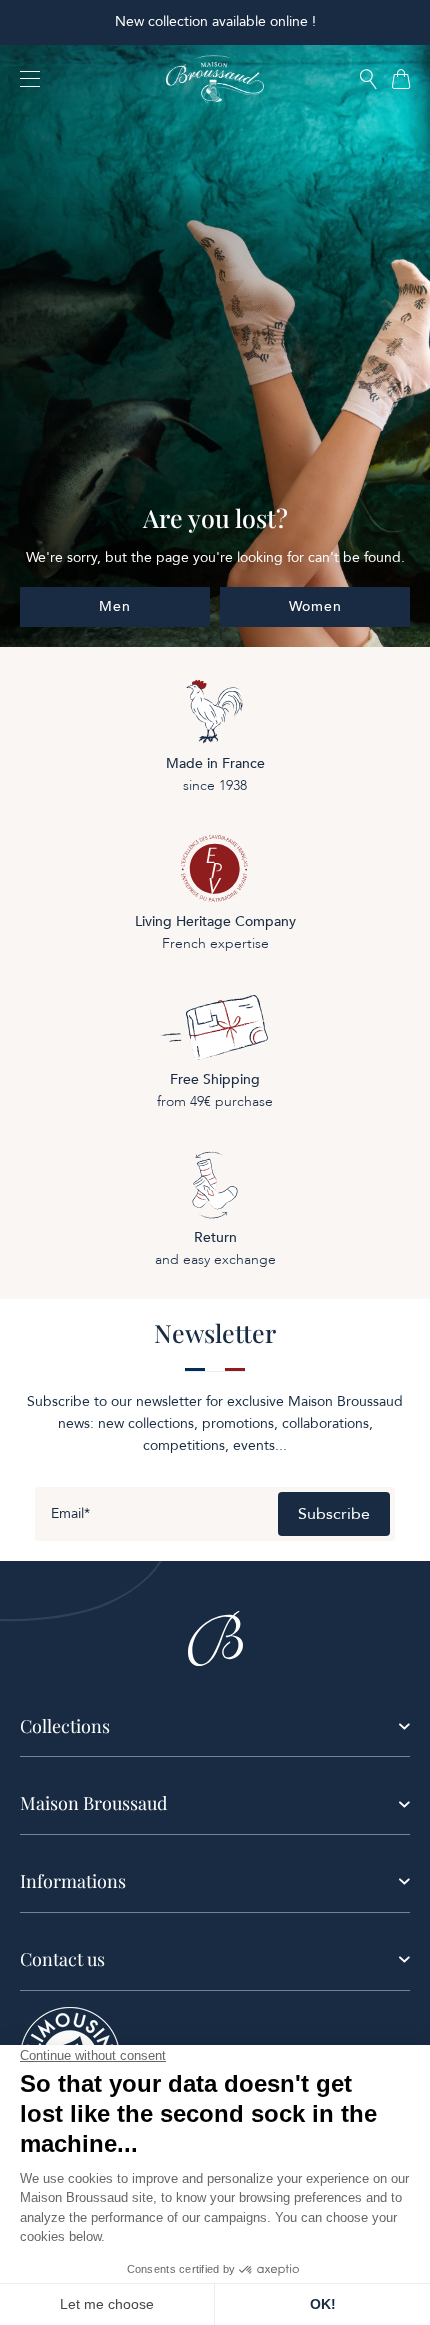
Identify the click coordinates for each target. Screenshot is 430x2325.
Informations (73, 1881)
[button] (368, 80)
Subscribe (334, 1514)
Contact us (62, 1959)
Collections (65, 1726)
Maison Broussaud (93, 1803)
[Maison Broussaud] (215, 79)
